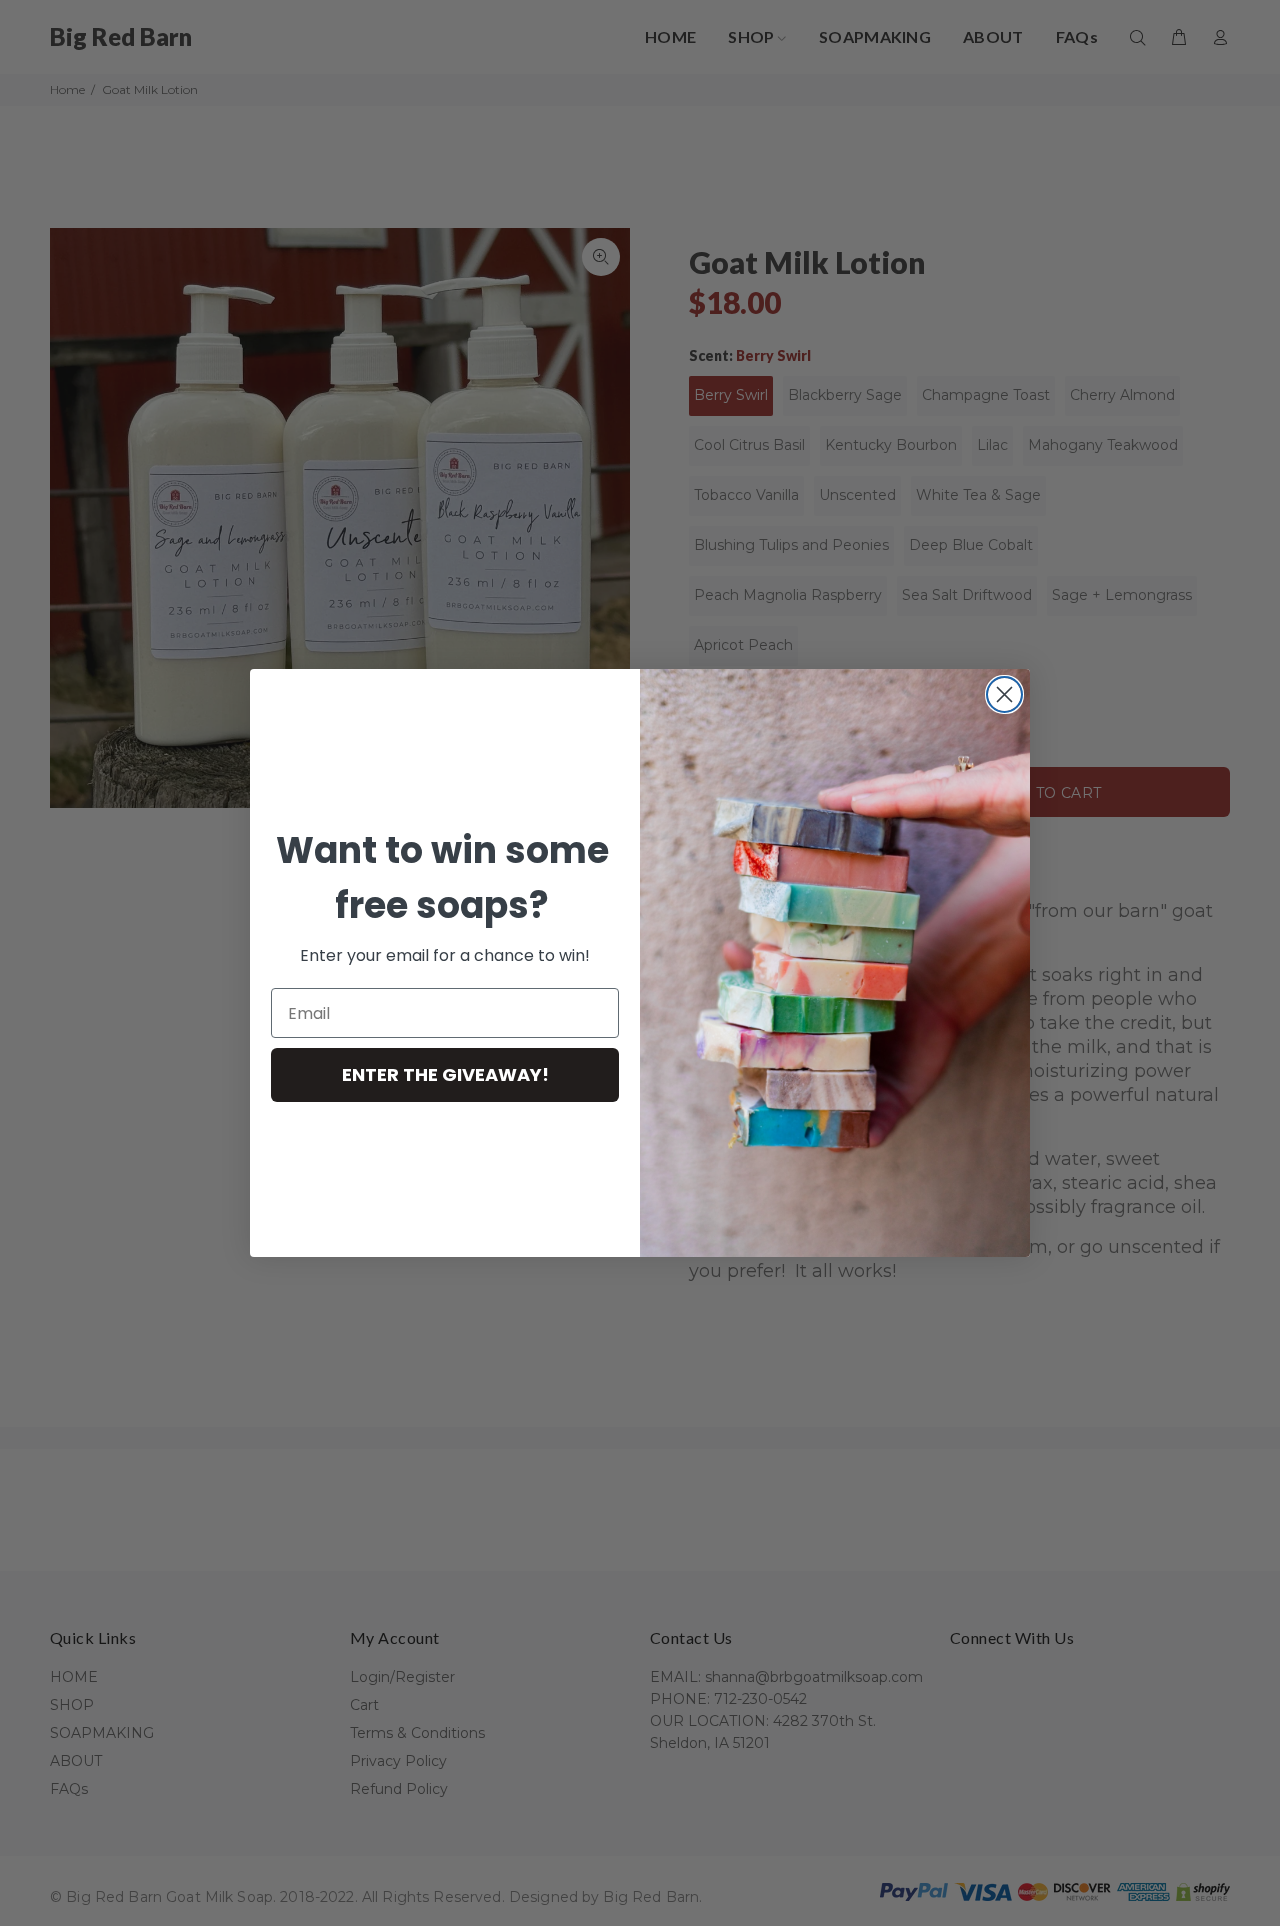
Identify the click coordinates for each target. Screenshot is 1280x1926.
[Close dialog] (1004, 694)
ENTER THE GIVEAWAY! (445, 1074)
